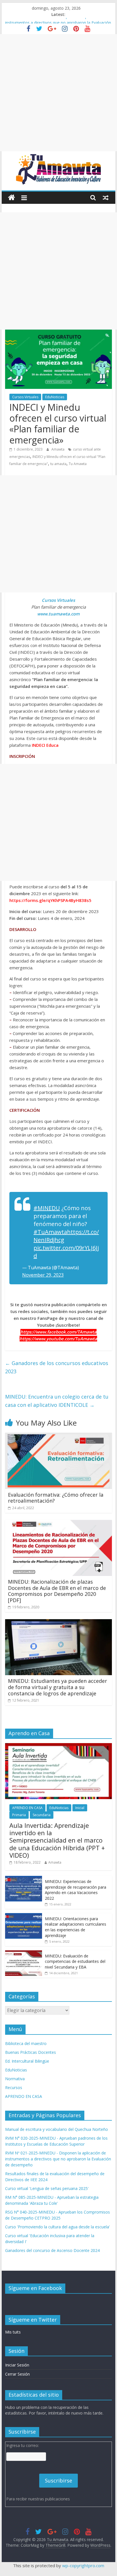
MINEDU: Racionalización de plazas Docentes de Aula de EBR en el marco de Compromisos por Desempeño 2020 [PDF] (57, 1591)
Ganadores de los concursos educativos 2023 (57, 1367)
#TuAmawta (50, 1232)
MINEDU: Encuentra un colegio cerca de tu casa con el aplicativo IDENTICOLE (57, 1401)
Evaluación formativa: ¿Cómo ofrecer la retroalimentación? (56, 1498)
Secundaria (42, 1815)
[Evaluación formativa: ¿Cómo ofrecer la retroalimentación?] (58, 1436)
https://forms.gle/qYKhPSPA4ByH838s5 (50, 900)
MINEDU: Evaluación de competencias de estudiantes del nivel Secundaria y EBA (75, 1961)
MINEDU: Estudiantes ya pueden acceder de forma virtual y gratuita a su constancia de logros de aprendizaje (58, 1687)
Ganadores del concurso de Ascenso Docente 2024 (52, 2250)
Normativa (15, 2079)
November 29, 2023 (43, 1275)
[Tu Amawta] (12, 198)
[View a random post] (106, 198)
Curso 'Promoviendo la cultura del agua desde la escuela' (58, 2227)
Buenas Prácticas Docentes (31, 2052)
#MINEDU (47, 1208)
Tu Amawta (78, 464)
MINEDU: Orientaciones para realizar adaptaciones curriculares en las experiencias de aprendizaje (76, 1927)
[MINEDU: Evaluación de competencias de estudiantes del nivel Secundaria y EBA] (24, 1953)
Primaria (19, 1815)
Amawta (58, 449)
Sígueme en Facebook (35, 2288)
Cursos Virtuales (25, 397)
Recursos (14, 2087)
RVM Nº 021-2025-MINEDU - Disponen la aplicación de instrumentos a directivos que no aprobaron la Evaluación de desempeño (58, 2159)
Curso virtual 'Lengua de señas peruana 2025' (47, 2188)
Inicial (80, 1808)
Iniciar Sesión (17, 2365)
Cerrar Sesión (17, 2374)
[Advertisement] (58, 93)
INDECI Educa (45, 745)
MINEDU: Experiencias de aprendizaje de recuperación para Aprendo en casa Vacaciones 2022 (76, 1890)
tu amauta (58, 464)
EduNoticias (55, 397)
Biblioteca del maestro (26, 2043)
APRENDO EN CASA (27, 1808)
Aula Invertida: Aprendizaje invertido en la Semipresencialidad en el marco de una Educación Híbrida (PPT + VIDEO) (57, 1840)
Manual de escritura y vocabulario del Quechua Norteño (57, 2129)
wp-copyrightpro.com (83, 2565)
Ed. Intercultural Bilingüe (27, 2061)
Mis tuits (13, 2332)
